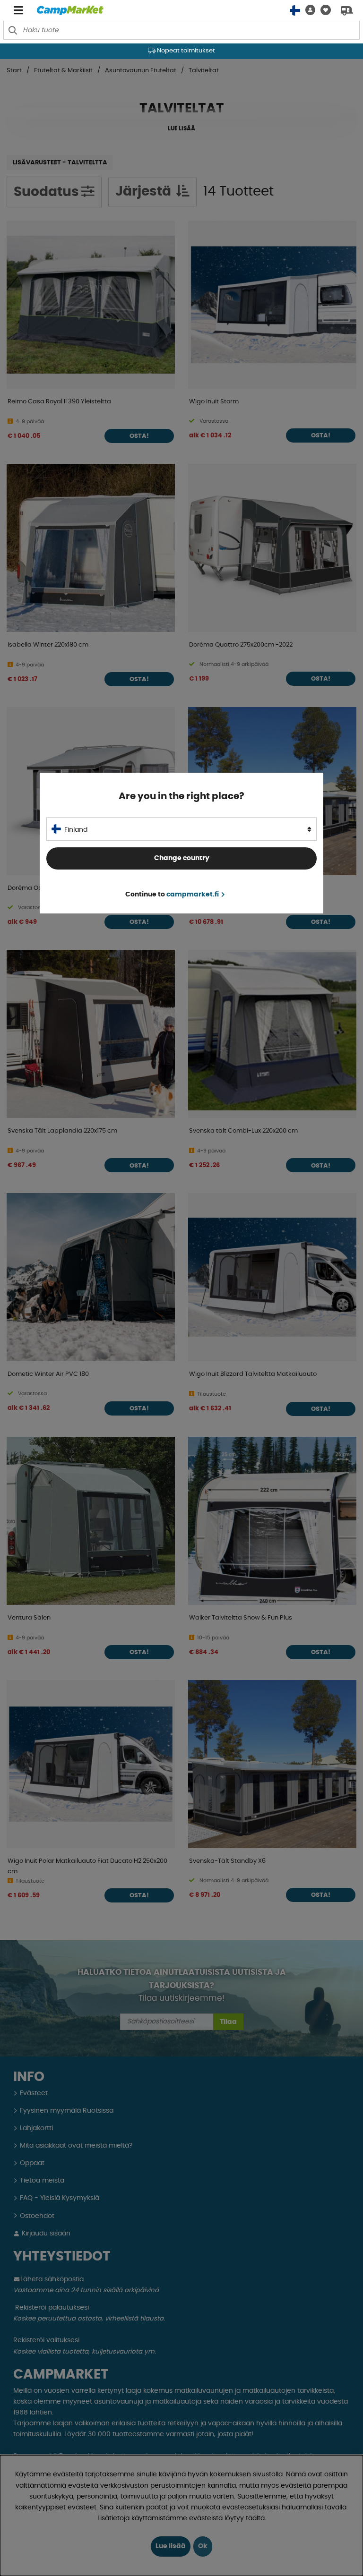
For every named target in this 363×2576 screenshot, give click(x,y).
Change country (182, 858)
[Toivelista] (323, 10)
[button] (308, 10)
